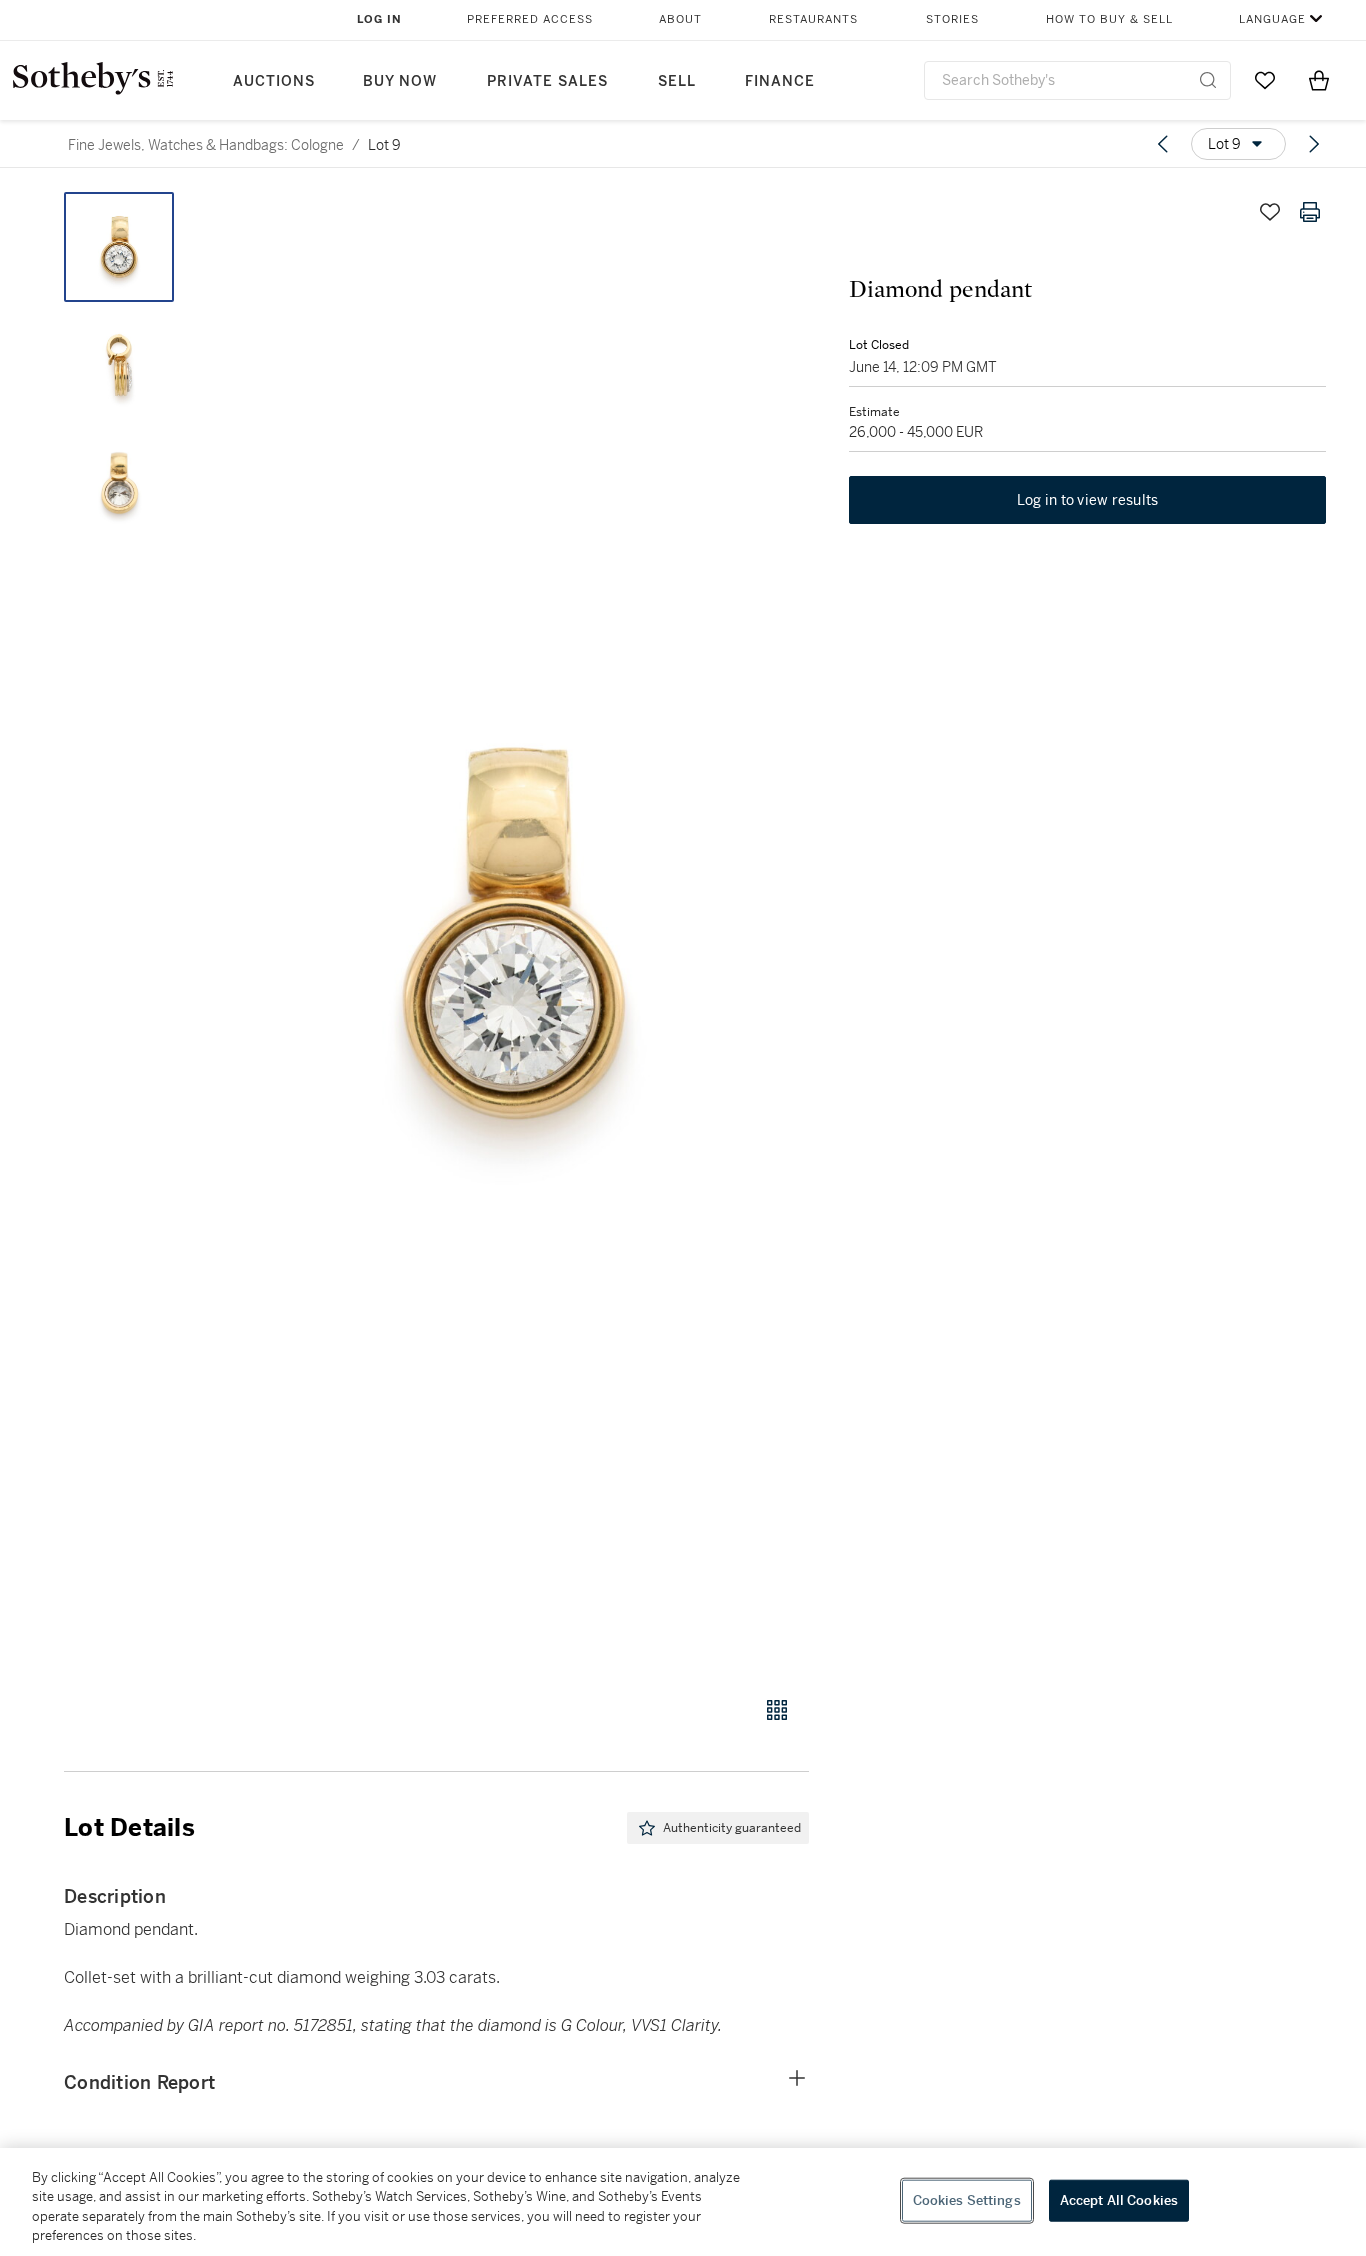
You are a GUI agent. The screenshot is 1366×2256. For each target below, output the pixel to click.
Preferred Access (530, 19)
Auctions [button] (274, 81)
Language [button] (1272, 19)
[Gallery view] (777, 1710)
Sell (677, 81)
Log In (379, 19)
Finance (780, 81)
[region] (683, 2202)
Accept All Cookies (1119, 2200)
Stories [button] (952, 19)
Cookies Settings (967, 2200)
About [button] (680, 19)
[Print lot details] (1310, 212)
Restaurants (813, 19)
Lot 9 (384, 145)
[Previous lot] (1163, 144)
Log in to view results (1088, 500)
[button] (513, 933)
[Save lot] (1270, 212)
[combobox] (1077, 80)
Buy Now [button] (400, 81)
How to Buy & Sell (1109, 19)
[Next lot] (1314, 144)
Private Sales (547, 81)
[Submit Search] (1208, 80)
